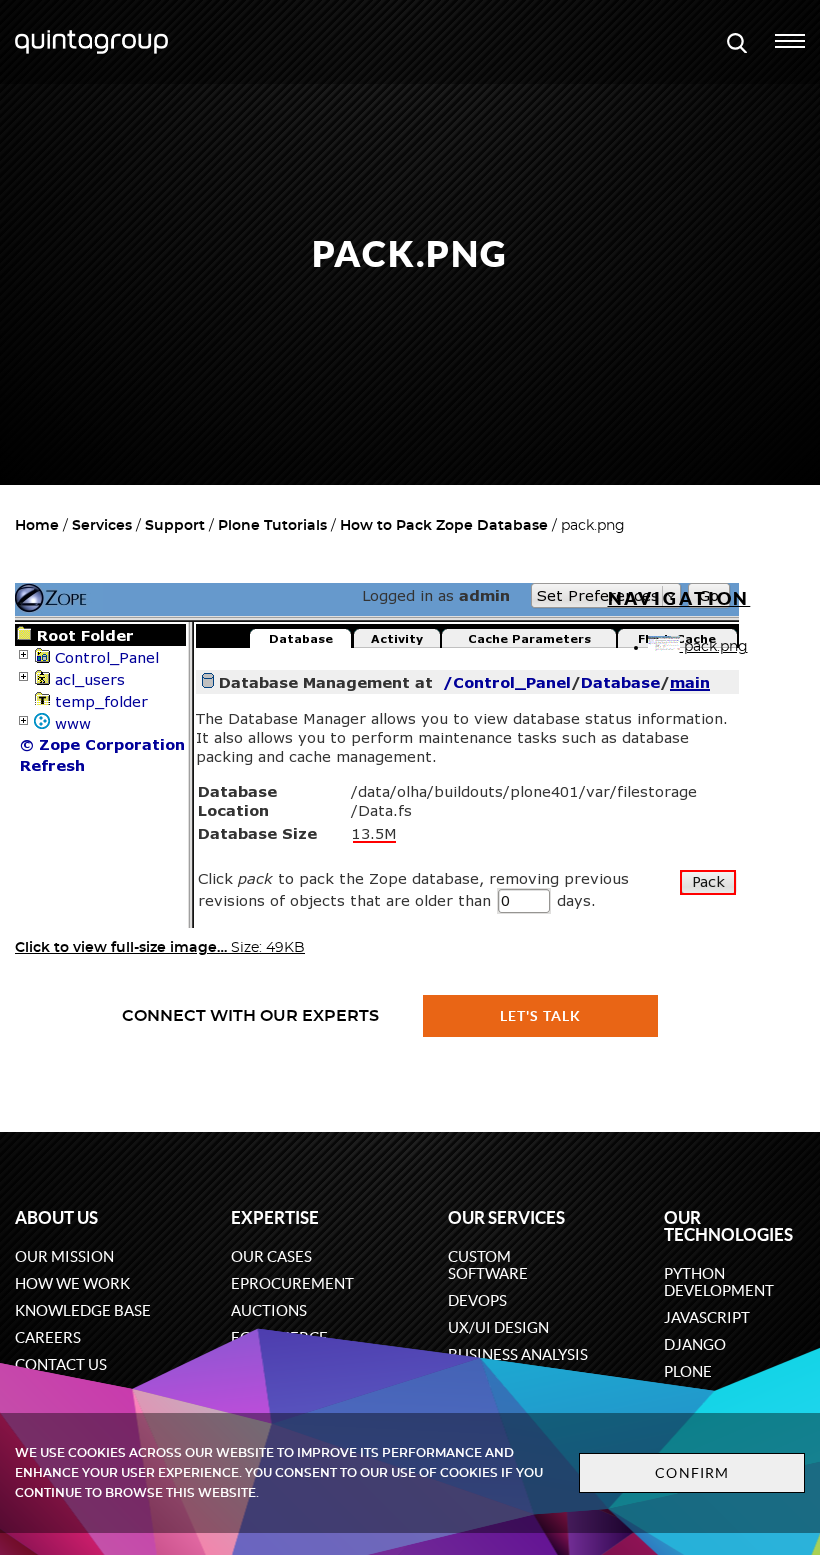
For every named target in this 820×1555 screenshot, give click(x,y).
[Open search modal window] (737, 42)
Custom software (488, 1265)
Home (37, 526)
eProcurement (292, 1283)
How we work (72, 1283)
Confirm (692, 1473)
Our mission (64, 1256)
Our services (506, 1217)
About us (56, 1217)
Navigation (679, 598)
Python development (719, 1282)
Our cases (271, 1256)
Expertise (275, 1217)
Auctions (269, 1310)
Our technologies (728, 1226)
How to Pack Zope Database (444, 526)
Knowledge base (83, 1310)
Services (102, 526)
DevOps (477, 1300)
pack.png (714, 647)
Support (175, 526)
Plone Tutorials (272, 526)
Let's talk (541, 1016)
